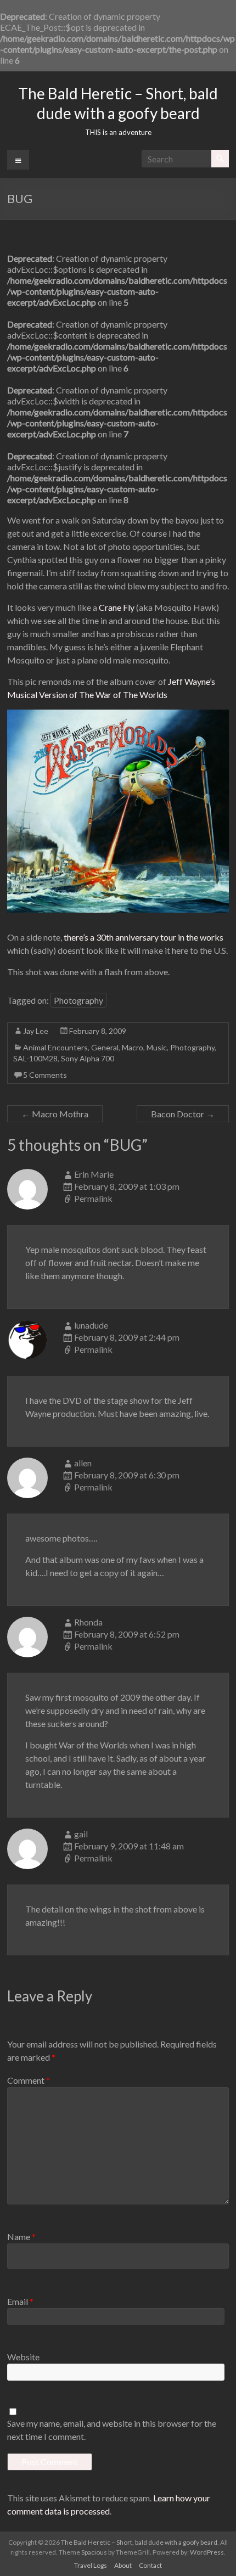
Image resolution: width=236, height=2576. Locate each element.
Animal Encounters (55, 1047)
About (123, 2565)
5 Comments (45, 1075)
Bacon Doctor (183, 1114)
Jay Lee (36, 1031)
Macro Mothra (55, 1114)
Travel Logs (91, 2565)
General (105, 1047)
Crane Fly (117, 607)
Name (21, 2237)
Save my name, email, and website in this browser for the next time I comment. (112, 2430)
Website (23, 2357)
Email (20, 2301)
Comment (29, 2080)
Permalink (93, 1198)
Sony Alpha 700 (88, 1058)
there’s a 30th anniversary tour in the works (144, 937)
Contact (150, 2565)
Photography (78, 1000)
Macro (133, 1047)
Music (157, 1047)
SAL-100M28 (35, 1058)
